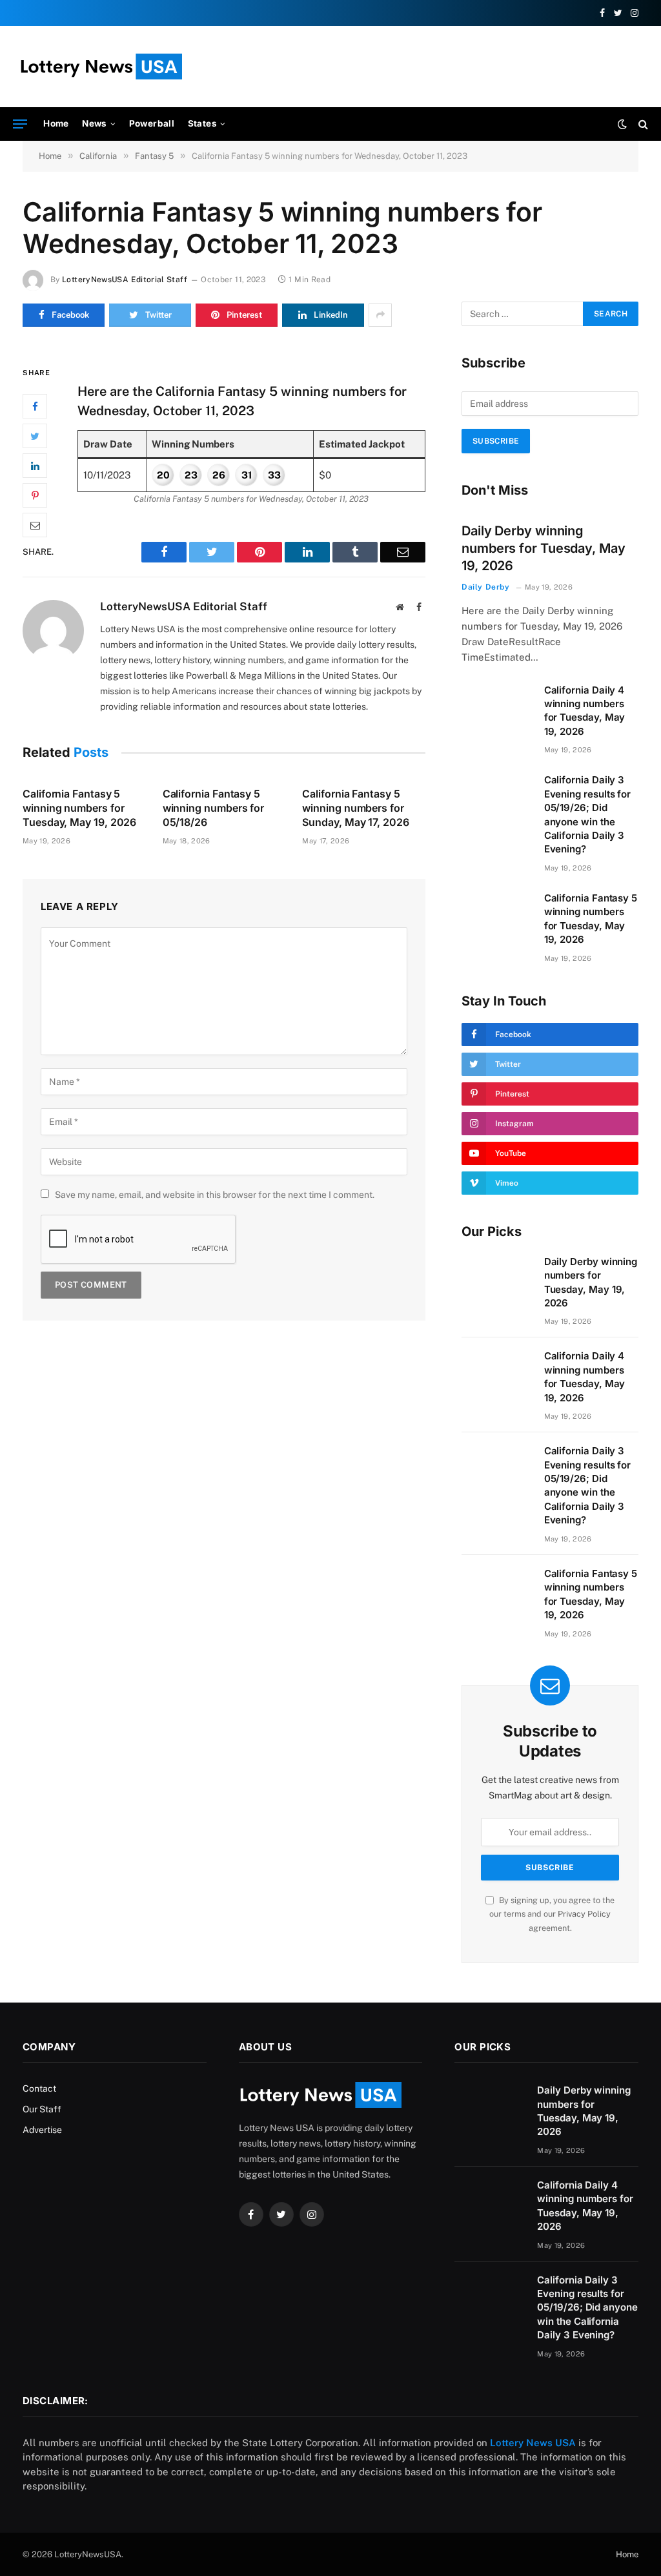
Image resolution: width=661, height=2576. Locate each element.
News (95, 123)
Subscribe (496, 441)
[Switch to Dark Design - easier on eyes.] (622, 124)
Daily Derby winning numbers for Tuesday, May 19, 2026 (544, 548)
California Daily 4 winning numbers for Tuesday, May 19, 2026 (585, 711)
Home (56, 123)
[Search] (642, 124)
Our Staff (42, 2109)
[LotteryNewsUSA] (101, 67)
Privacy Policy (584, 1914)
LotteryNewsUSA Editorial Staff (125, 280)
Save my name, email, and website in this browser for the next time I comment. (215, 1195)
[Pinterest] (35, 495)
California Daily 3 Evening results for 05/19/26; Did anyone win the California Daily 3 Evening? (588, 814)
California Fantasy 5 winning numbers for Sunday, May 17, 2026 (355, 808)
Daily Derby (486, 587)
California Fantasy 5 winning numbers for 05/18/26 (213, 808)
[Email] (35, 525)
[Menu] (20, 124)
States (202, 123)
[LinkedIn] (35, 466)
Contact (39, 2088)
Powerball (152, 123)
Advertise (42, 2130)
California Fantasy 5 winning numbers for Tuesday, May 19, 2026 (79, 808)
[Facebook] (35, 406)
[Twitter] (35, 436)
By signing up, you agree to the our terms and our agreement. (552, 1914)
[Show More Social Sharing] (380, 315)
